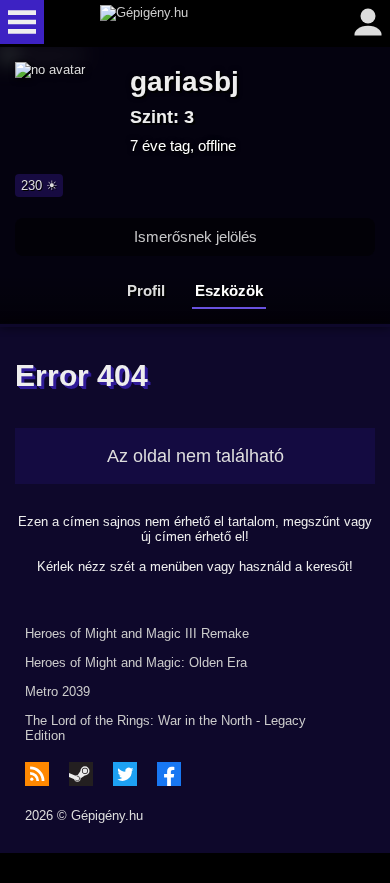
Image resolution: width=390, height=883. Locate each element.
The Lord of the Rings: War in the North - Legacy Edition (165, 728)
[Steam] (81, 774)
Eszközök (229, 290)
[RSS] (37, 774)
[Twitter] (125, 774)
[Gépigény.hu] (190, 22)
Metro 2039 (57, 691)
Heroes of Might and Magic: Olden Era (136, 662)
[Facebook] (169, 774)
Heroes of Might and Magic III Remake (137, 633)
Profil (146, 290)
